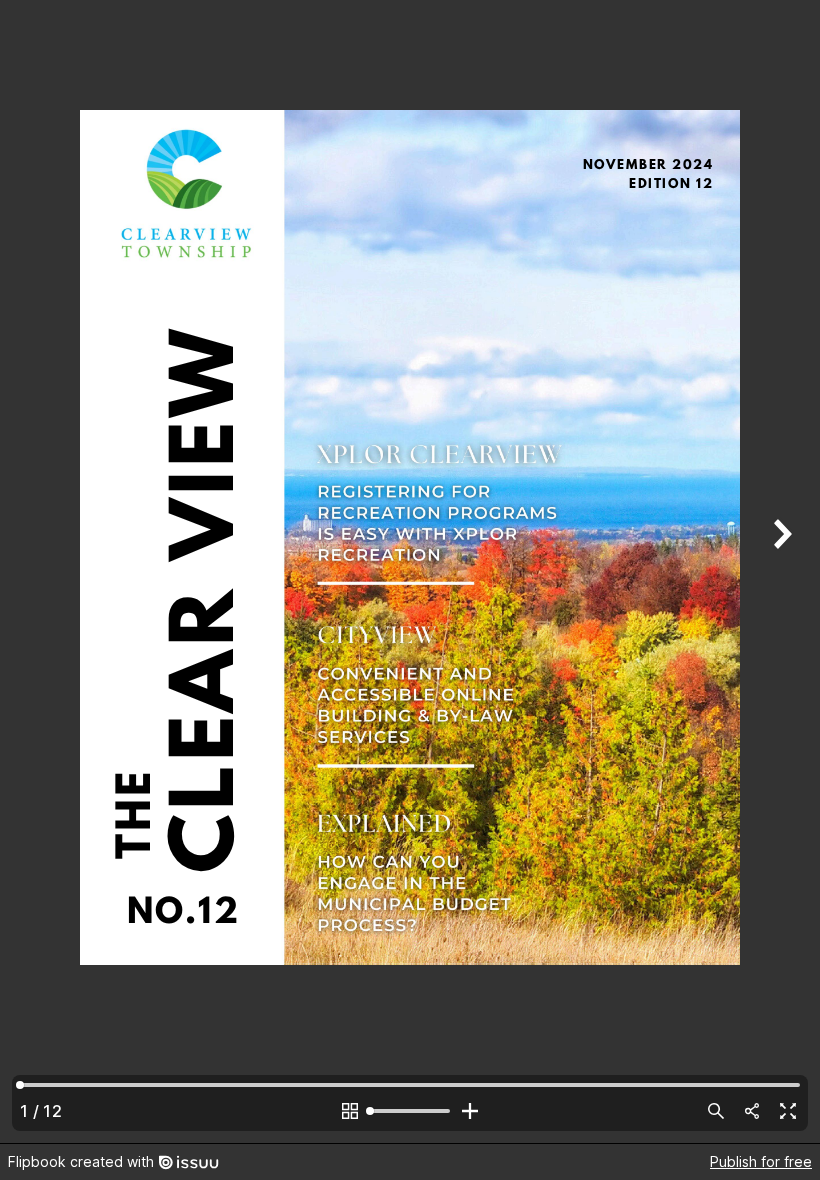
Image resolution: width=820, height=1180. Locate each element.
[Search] (716, 1111)
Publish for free (761, 1161)
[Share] (752, 1111)
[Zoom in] (470, 1111)
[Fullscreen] (788, 1111)
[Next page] (780, 571)
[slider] (410, 1111)
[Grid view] (350, 1111)
